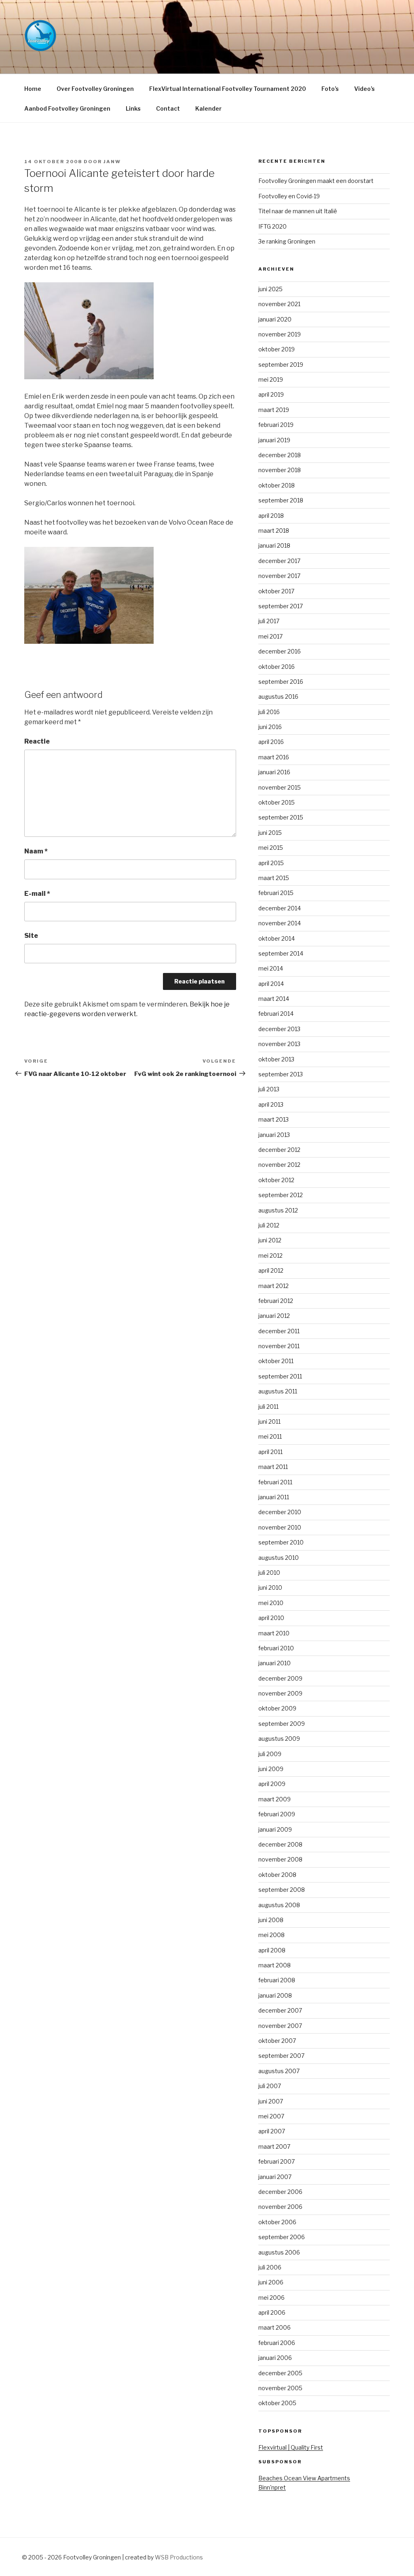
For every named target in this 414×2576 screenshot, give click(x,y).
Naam (36, 851)
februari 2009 (277, 1814)
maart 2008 (275, 1965)
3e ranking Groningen (287, 241)
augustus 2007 (279, 2071)
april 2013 (271, 1104)
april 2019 (271, 394)
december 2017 (279, 561)
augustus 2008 (279, 1905)
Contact (168, 108)
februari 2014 (276, 1014)
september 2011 (280, 1376)
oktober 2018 (277, 485)
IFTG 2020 (272, 226)
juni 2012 (270, 1240)
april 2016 (271, 742)
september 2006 (282, 2237)
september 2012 (281, 1195)
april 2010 (271, 1618)
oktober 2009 (277, 1708)
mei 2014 (271, 968)
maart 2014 (274, 999)
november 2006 (280, 2207)
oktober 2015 (277, 802)
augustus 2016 (278, 697)
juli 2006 (270, 2267)
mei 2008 (271, 1935)
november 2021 (279, 304)
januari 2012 (274, 1316)
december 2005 (280, 2373)
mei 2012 (270, 1255)
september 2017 (281, 606)
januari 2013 (274, 1135)
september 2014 (281, 953)
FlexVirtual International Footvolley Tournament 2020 (228, 89)
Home (33, 89)
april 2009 (272, 1784)
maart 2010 (274, 1633)
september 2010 (281, 1542)
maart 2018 (274, 531)
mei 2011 (270, 1436)
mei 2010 (271, 1603)
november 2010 (280, 1527)
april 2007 (272, 2131)
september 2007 (281, 2056)
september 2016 (281, 682)
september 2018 (281, 500)
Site (31, 936)
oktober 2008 (277, 1875)
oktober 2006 (277, 2222)
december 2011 (279, 1331)
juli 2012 (269, 1225)
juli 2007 (270, 2086)
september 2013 (281, 1074)
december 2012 (279, 1150)
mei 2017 (270, 636)
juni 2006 (271, 2282)
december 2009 (280, 1678)
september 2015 (281, 817)
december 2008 (280, 1844)
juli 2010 (269, 1573)
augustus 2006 (279, 2252)
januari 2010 (275, 1663)
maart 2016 (274, 757)
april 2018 (271, 516)
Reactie (37, 741)
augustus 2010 (279, 1558)
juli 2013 (269, 1089)
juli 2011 (268, 1407)
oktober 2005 (277, 2403)
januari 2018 (274, 545)
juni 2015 (270, 833)
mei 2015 (271, 848)
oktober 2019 (277, 349)
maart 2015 (274, 878)
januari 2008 (275, 1995)
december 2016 (280, 651)
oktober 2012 (276, 1180)
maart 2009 (275, 1799)
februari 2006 (277, 2343)
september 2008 (282, 1890)
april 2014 (271, 984)
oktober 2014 (277, 938)
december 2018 (280, 455)
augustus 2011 (278, 1391)
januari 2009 (275, 1829)
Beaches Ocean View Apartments (304, 2478)
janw (112, 162)
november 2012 (279, 1165)
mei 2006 (271, 2298)
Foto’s (330, 89)
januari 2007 (275, 2177)
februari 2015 (276, 893)
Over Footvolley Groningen (95, 89)
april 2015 (271, 863)
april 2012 (271, 1270)
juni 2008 (271, 1920)
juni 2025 (270, 289)
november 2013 (279, 1044)
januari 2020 (275, 319)
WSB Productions (179, 2557)
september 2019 (281, 365)
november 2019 (280, 334)
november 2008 (280, 1859)
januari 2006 (275, 2358)
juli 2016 (269, 712)
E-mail (37, 894)
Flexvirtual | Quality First (291, 2447)
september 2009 (282, 1724)
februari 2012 (276, 1301)
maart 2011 (273, 1467)
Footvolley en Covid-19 (289, 196)
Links (133, 108)
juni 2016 (270, 727)
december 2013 (279, 1029)
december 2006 (280, 2192)
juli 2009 (270, 1754)
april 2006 (272, 2312)
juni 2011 (269, 1421)
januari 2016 (274, 772)
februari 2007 (277, 2161)
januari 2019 (274, 440)
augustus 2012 (278, 1210)
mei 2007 (271, 2116)
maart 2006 (275, 2327)
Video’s (364, 89)
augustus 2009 (279, 1739)
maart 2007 (274, 2146)
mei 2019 (271, 379)
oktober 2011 (276, 1361)
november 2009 (280, 1693)
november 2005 (280, 2388)
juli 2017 (269, 621)
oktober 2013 (276, 1059)
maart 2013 (274, 1119)
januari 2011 (274, 1497)
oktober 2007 (277, 2041)
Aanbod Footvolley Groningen (67, 108)
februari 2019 (276, 425)
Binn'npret (272, 2487)
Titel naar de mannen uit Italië (298, 211)
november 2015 (280, 787)
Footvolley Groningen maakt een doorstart (316, 181)
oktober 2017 (276, 591)
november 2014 (280, 923)
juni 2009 (271, 1769)
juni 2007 (271, 2101)
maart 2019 (274, 410)
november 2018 (280, 470)
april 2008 (272, 1950)
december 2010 (280, 1512)
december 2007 (280, 2010)
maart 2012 (274, 1286)
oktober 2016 (277, 667)
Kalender (208, 108)
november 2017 (279, 576)
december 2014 (280, 908)
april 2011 (270, 1452)
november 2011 (279, 1346)
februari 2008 (277, 1980)
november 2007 (280, 2026)
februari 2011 (275, 1482)
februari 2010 (276, 1648)
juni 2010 (270, 1587)
